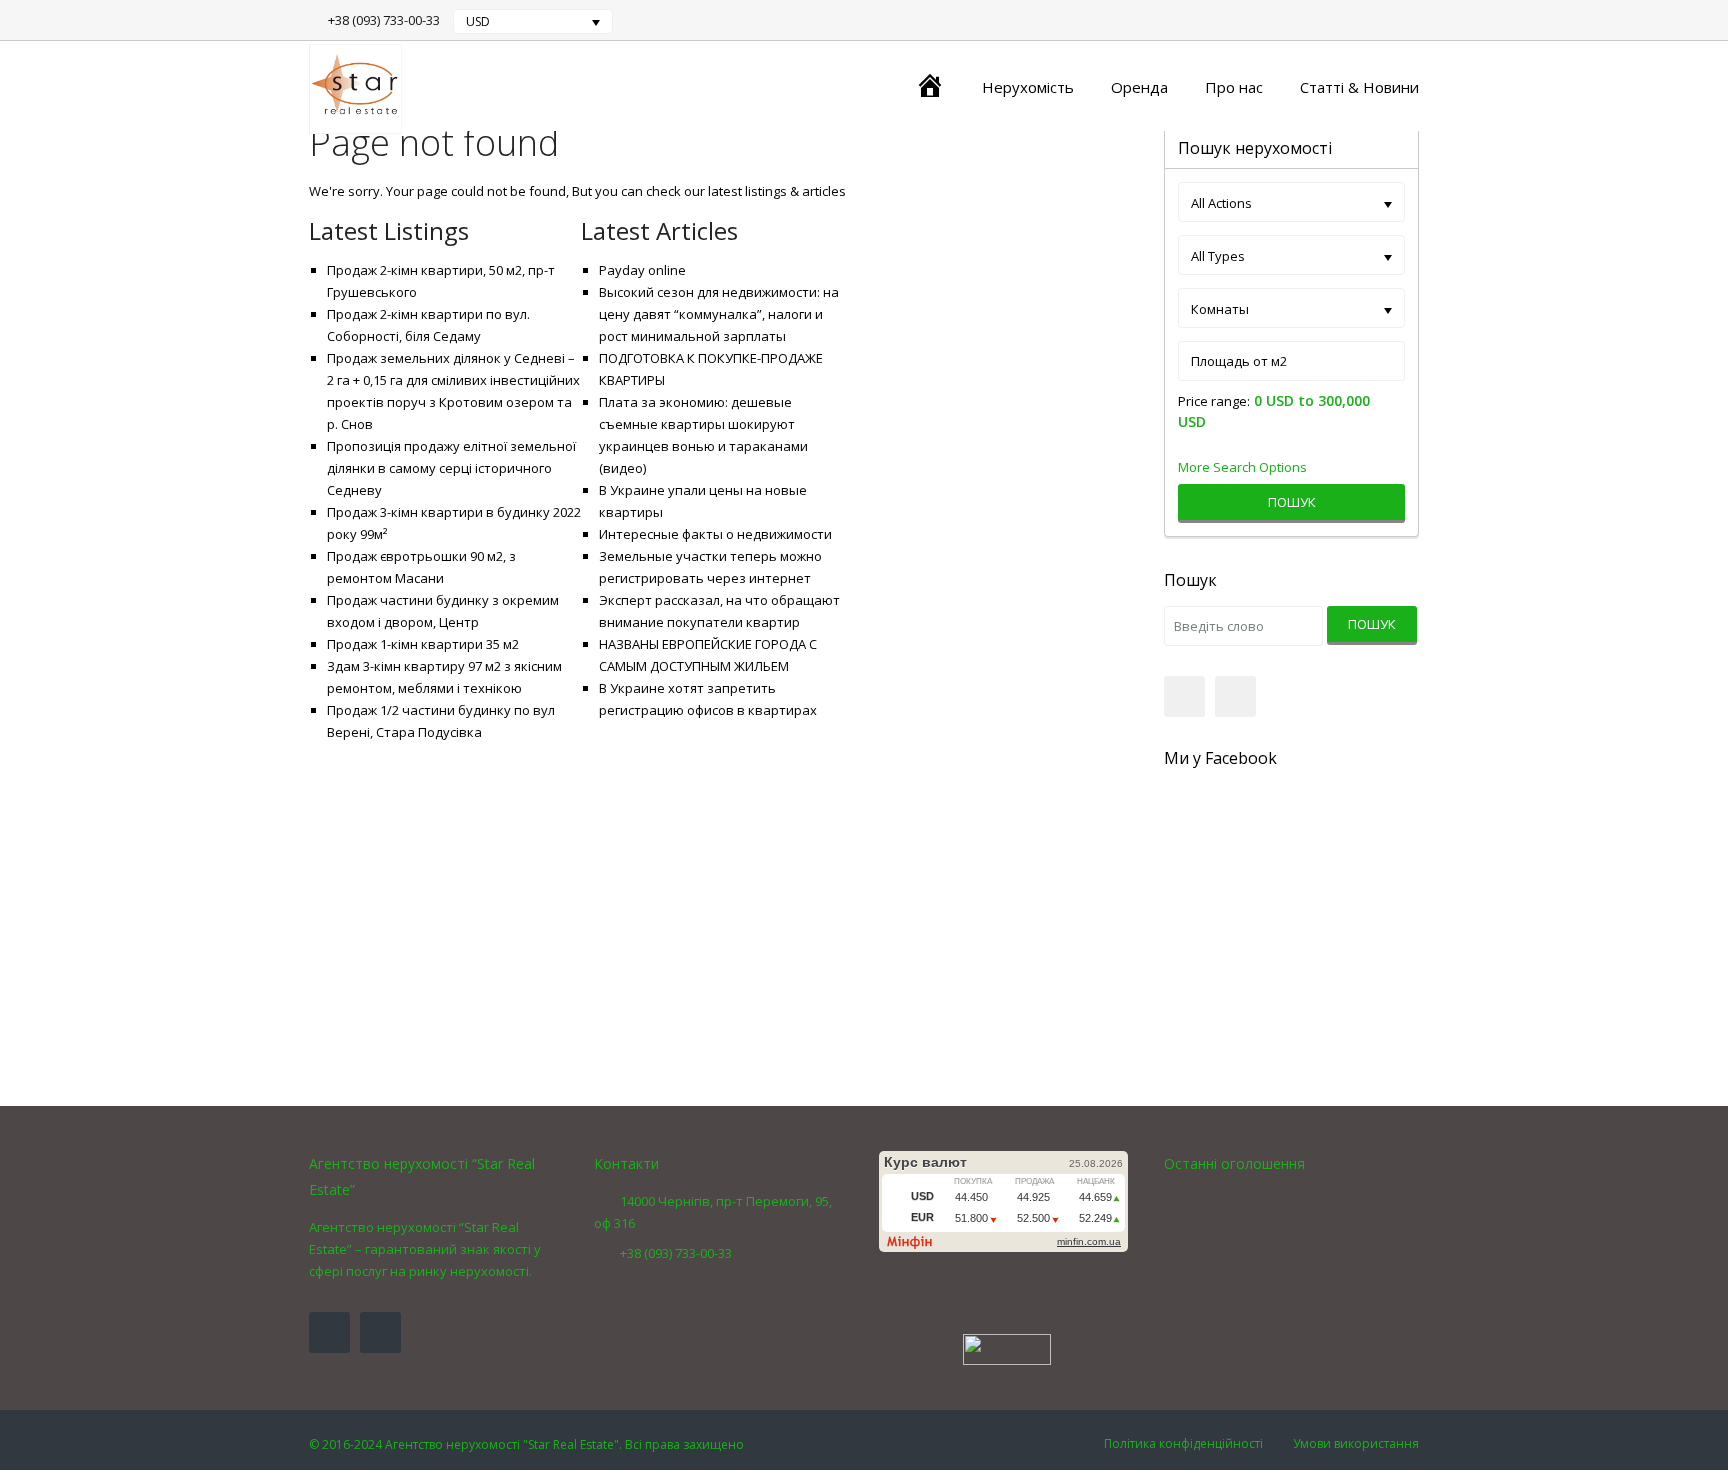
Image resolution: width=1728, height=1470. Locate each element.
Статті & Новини (1359, 87)
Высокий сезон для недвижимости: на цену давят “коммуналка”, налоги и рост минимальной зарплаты (719, 314)
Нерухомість (1028, 87)
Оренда (1139, 87)
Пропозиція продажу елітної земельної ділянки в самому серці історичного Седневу (451, 468)
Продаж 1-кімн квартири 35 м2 (423, 644)
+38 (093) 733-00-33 (384, 20)
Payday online (642, 270)
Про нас (1234, 87)
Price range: (1214, 401)
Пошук (1292, 502)
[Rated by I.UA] (1007, 1348)
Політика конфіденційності (1183, 1443)
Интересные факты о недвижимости (715, 534)
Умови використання (1356, 1443)
